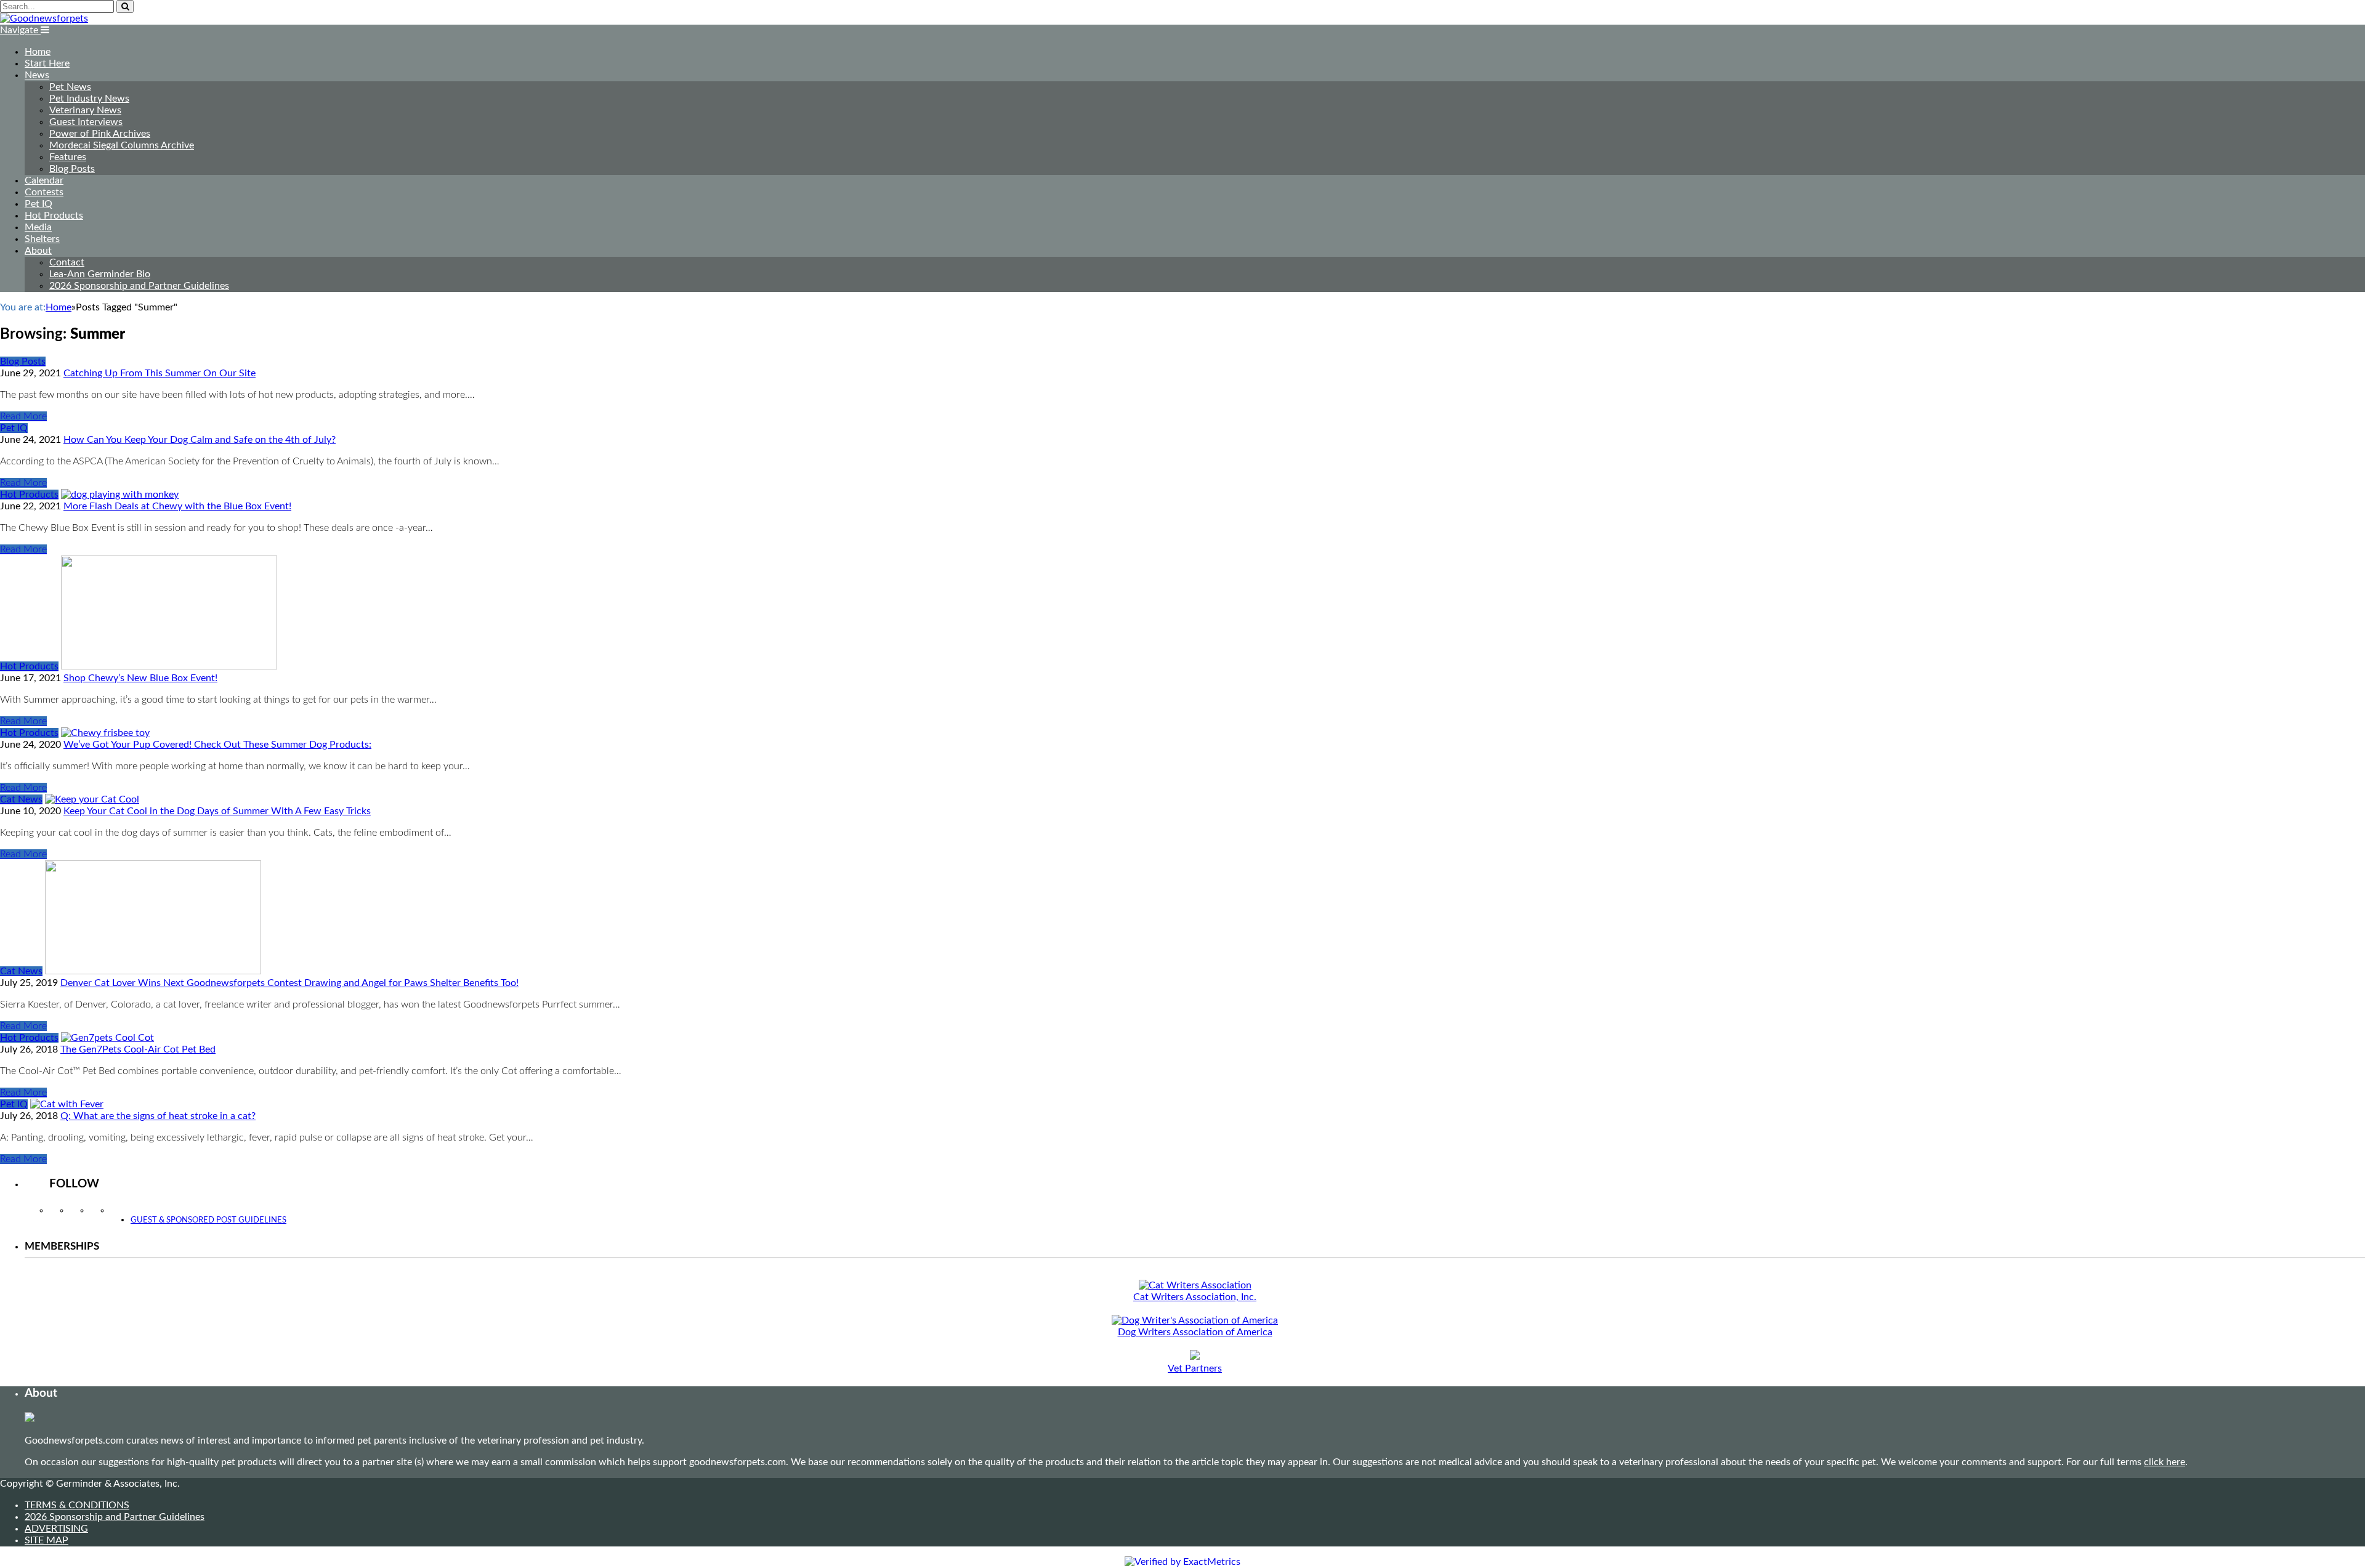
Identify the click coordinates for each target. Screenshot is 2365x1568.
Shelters (42, 239)
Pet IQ (38, 204)
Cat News (21, 799)
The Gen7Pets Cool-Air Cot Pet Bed (138, 1049)
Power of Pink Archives (100, 134)
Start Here (47, 63)
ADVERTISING (56, 1529)
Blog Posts (72, 169)
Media (38, 227)
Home (38, 52)
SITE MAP (46, 1540)
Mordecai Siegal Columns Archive (122, 145)
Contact (67, 262)
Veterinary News (85, 110)
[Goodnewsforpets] (44, 18)
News (37, 75)
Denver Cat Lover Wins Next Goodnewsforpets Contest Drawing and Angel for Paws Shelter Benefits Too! (289, 983)
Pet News (70, 87)
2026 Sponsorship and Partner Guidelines (139, 286)
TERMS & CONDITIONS (77, 1505)
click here (2165, 1462)
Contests (44, 192)
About (38, 251)
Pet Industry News (89, 99)
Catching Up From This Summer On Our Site (160, 373)
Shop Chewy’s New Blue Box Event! (140, 678)
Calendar (44, 180)
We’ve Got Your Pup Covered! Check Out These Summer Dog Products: (217, 745)
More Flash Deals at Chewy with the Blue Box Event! (177, 506)
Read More (23, 416)
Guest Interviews (86, 122)
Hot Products (54, 216)
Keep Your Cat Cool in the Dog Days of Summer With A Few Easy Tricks (217, 811)
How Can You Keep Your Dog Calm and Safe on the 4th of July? (200, 440)
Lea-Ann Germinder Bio (100, 274)
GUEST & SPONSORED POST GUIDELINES (208, 1220)
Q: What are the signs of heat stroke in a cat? (158, 1116)
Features (68, 157)
